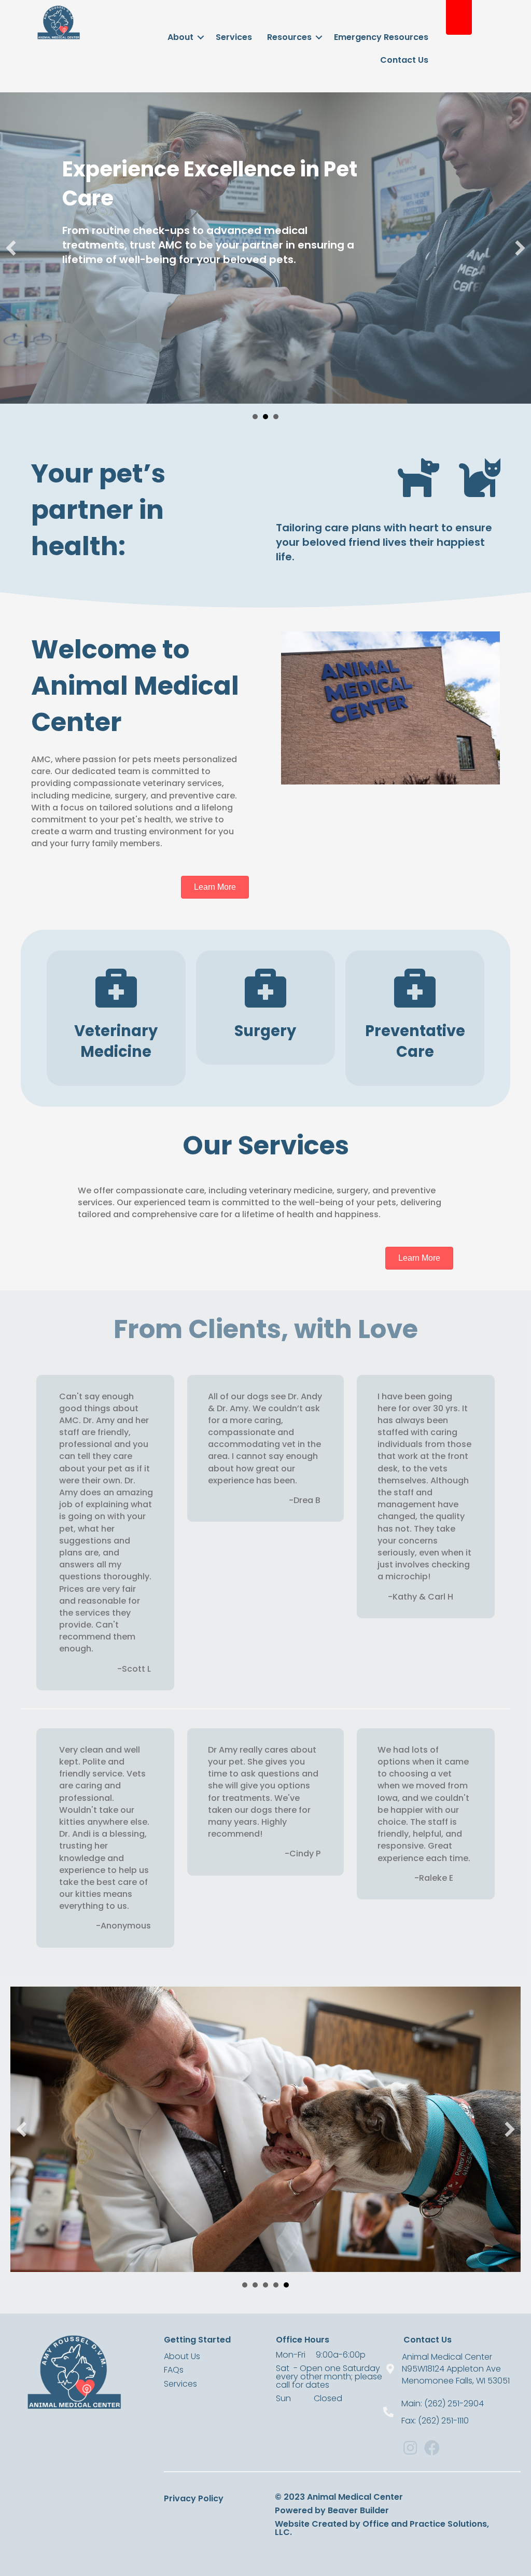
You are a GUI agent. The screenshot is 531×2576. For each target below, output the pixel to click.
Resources (289, 37)
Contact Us (404, 60)
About (180, 37)
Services (234, 37)
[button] (11, 248)
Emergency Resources (381, 37)
